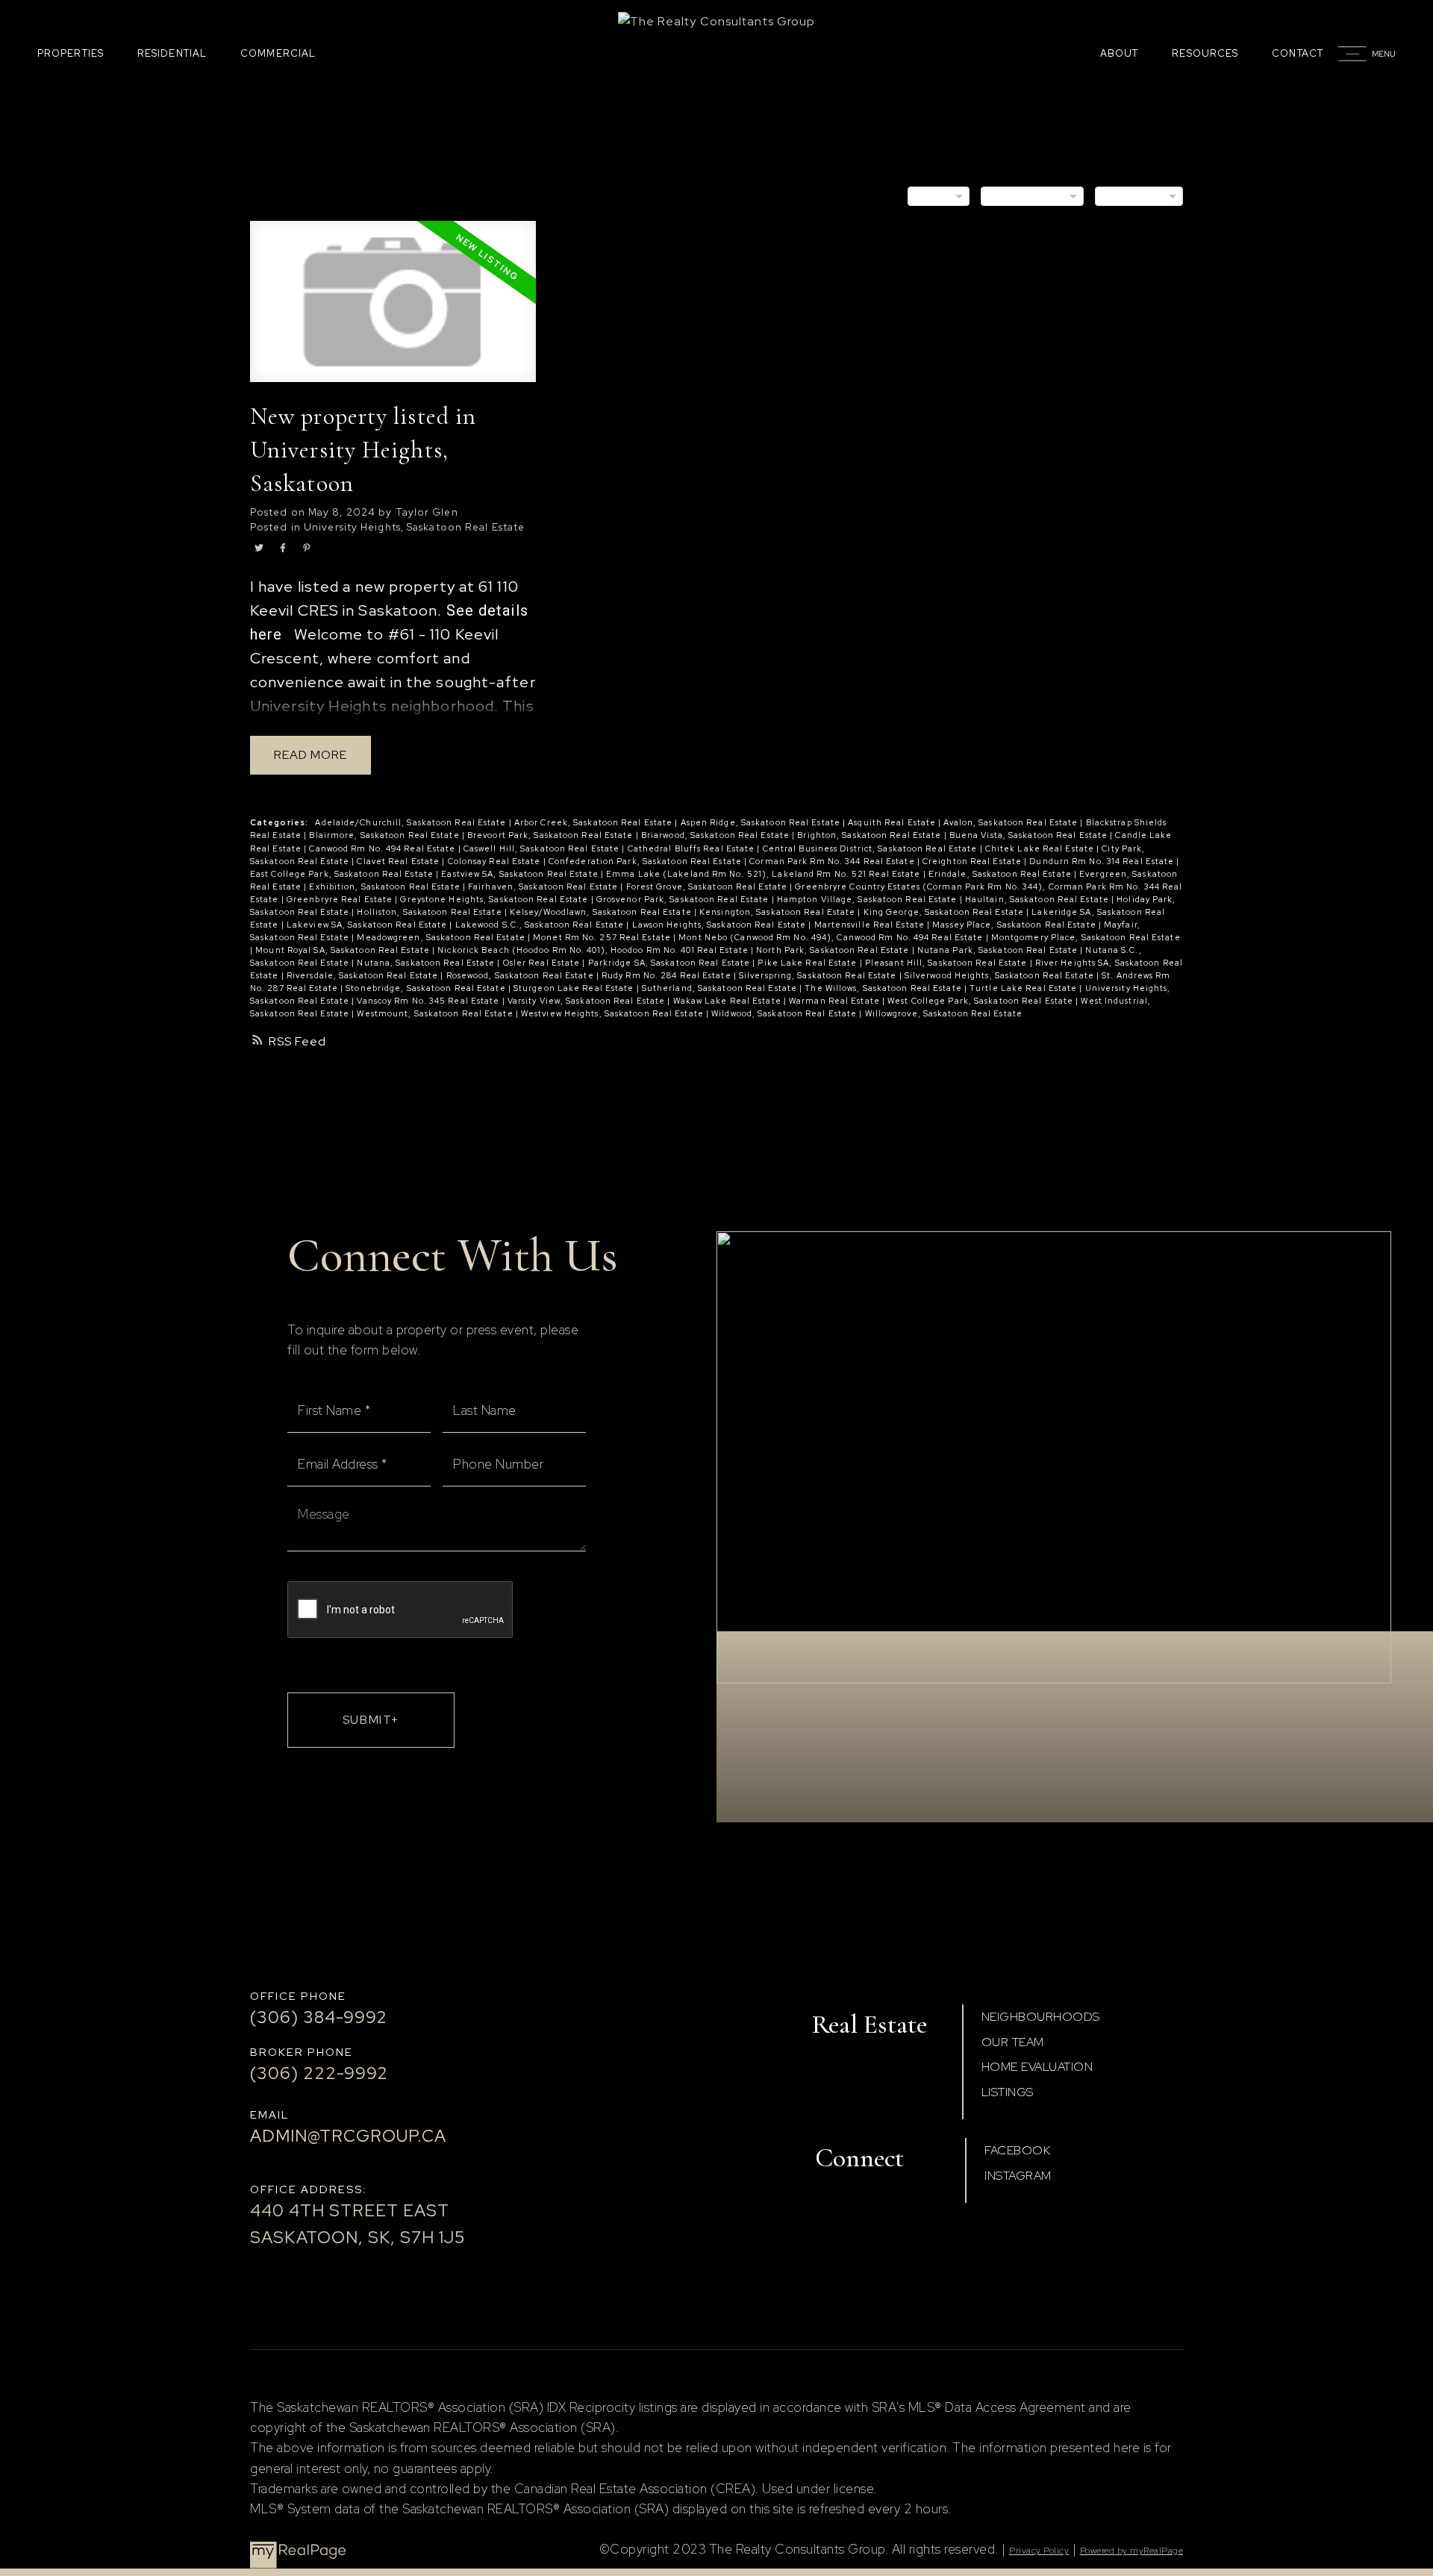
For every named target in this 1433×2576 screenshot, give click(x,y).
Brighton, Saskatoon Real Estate (870, 835)
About (1120, 53)
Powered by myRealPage (1132, 2551)
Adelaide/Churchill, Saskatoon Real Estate (412, 822)
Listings (1008, 2092)
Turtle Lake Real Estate (1024, 988)
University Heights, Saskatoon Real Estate (414, 527)
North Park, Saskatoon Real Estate (834, 950)
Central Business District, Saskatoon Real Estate (871, 848)
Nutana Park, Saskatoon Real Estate (999, 950)
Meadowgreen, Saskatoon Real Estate (442, 937)
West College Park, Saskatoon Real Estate (981, 1001)
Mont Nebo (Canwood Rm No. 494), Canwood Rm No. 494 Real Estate (832, 937)
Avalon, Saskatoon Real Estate (1012, 822)
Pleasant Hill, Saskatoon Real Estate (947, 963)
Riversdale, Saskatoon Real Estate (363, 975)
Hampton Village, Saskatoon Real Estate (868, 899)
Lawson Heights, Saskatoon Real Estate (721, 925)
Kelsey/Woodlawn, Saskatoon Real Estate (602, 912)
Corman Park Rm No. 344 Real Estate (833, 861)
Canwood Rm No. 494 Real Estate (383, 848)
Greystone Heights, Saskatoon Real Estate (495, 899)
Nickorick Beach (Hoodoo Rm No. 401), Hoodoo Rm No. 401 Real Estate (594, 950)
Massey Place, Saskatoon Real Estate (1015, 925)
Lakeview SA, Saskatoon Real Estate (368, 925)
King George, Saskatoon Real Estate (945, 912)
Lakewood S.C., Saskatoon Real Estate (541, 925)
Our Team (1013, 2042)
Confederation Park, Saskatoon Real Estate (646, 861)
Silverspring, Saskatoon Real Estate (819, 975)
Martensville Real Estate (871, 925)
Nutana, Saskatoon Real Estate (427, 963)
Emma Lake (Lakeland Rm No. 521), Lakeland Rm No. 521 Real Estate (765, 874)
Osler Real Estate (543, 963)
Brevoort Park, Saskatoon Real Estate (552, 835)
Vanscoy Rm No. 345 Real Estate (429, 1001)
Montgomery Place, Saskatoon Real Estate (1086, 937)
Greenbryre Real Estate (341, 899)
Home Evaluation (1037, 2067)
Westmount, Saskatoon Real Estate (436, 1013)
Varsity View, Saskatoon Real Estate (588, 1001)
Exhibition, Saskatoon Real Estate (385, 887)
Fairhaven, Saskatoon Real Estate (544, 887)
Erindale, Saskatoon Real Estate (1001, 874)
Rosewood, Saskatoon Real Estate (521, 975)
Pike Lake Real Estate (808, 963)
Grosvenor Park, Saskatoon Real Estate (684, 899)
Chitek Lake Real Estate (1041, 848)
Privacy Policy (1039, 2551)
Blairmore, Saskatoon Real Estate (385, 835)
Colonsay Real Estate (496, 861)
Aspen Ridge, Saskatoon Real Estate (762, 822)
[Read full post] (393, 310)
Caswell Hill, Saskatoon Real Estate (543, 848)
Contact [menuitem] (1298, 53)
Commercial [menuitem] (278, 53)
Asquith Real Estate (893, 822)
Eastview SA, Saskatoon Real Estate (521, 874)
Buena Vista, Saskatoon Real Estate (1030, 835)
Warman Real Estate (836, 1001)
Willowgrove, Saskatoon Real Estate (944, 1013)
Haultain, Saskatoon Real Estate (1038, 899)
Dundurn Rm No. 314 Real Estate (1103, 861)
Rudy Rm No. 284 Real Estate (668, 975)
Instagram (1018, 2176)
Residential (172, 53)
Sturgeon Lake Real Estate (575, 988)
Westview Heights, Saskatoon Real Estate (614, 1013)
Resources (1205, 53)
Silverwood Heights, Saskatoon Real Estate (1000, 975)
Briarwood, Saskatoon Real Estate (716, 835)
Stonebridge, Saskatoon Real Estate (427, 988)
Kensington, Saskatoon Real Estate (778, 912)
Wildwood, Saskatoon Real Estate (785, 1013)
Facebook (1017, 2150)
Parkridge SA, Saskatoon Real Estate (671, 963)
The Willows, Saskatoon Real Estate (884, 988)
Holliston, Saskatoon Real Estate (430, 912)
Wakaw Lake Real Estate (728, 1001)
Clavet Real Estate (399, 861)
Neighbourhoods (1041, 2017)
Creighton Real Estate (973, 861)
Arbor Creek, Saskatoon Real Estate (595, 822)
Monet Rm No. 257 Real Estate (603, 937)
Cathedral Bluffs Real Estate (693, 848)
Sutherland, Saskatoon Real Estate (721, 988)
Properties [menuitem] (71, 53)
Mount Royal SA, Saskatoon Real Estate (344, 950)
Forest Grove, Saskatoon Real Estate (708, 887)
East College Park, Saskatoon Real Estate (343, 874)
